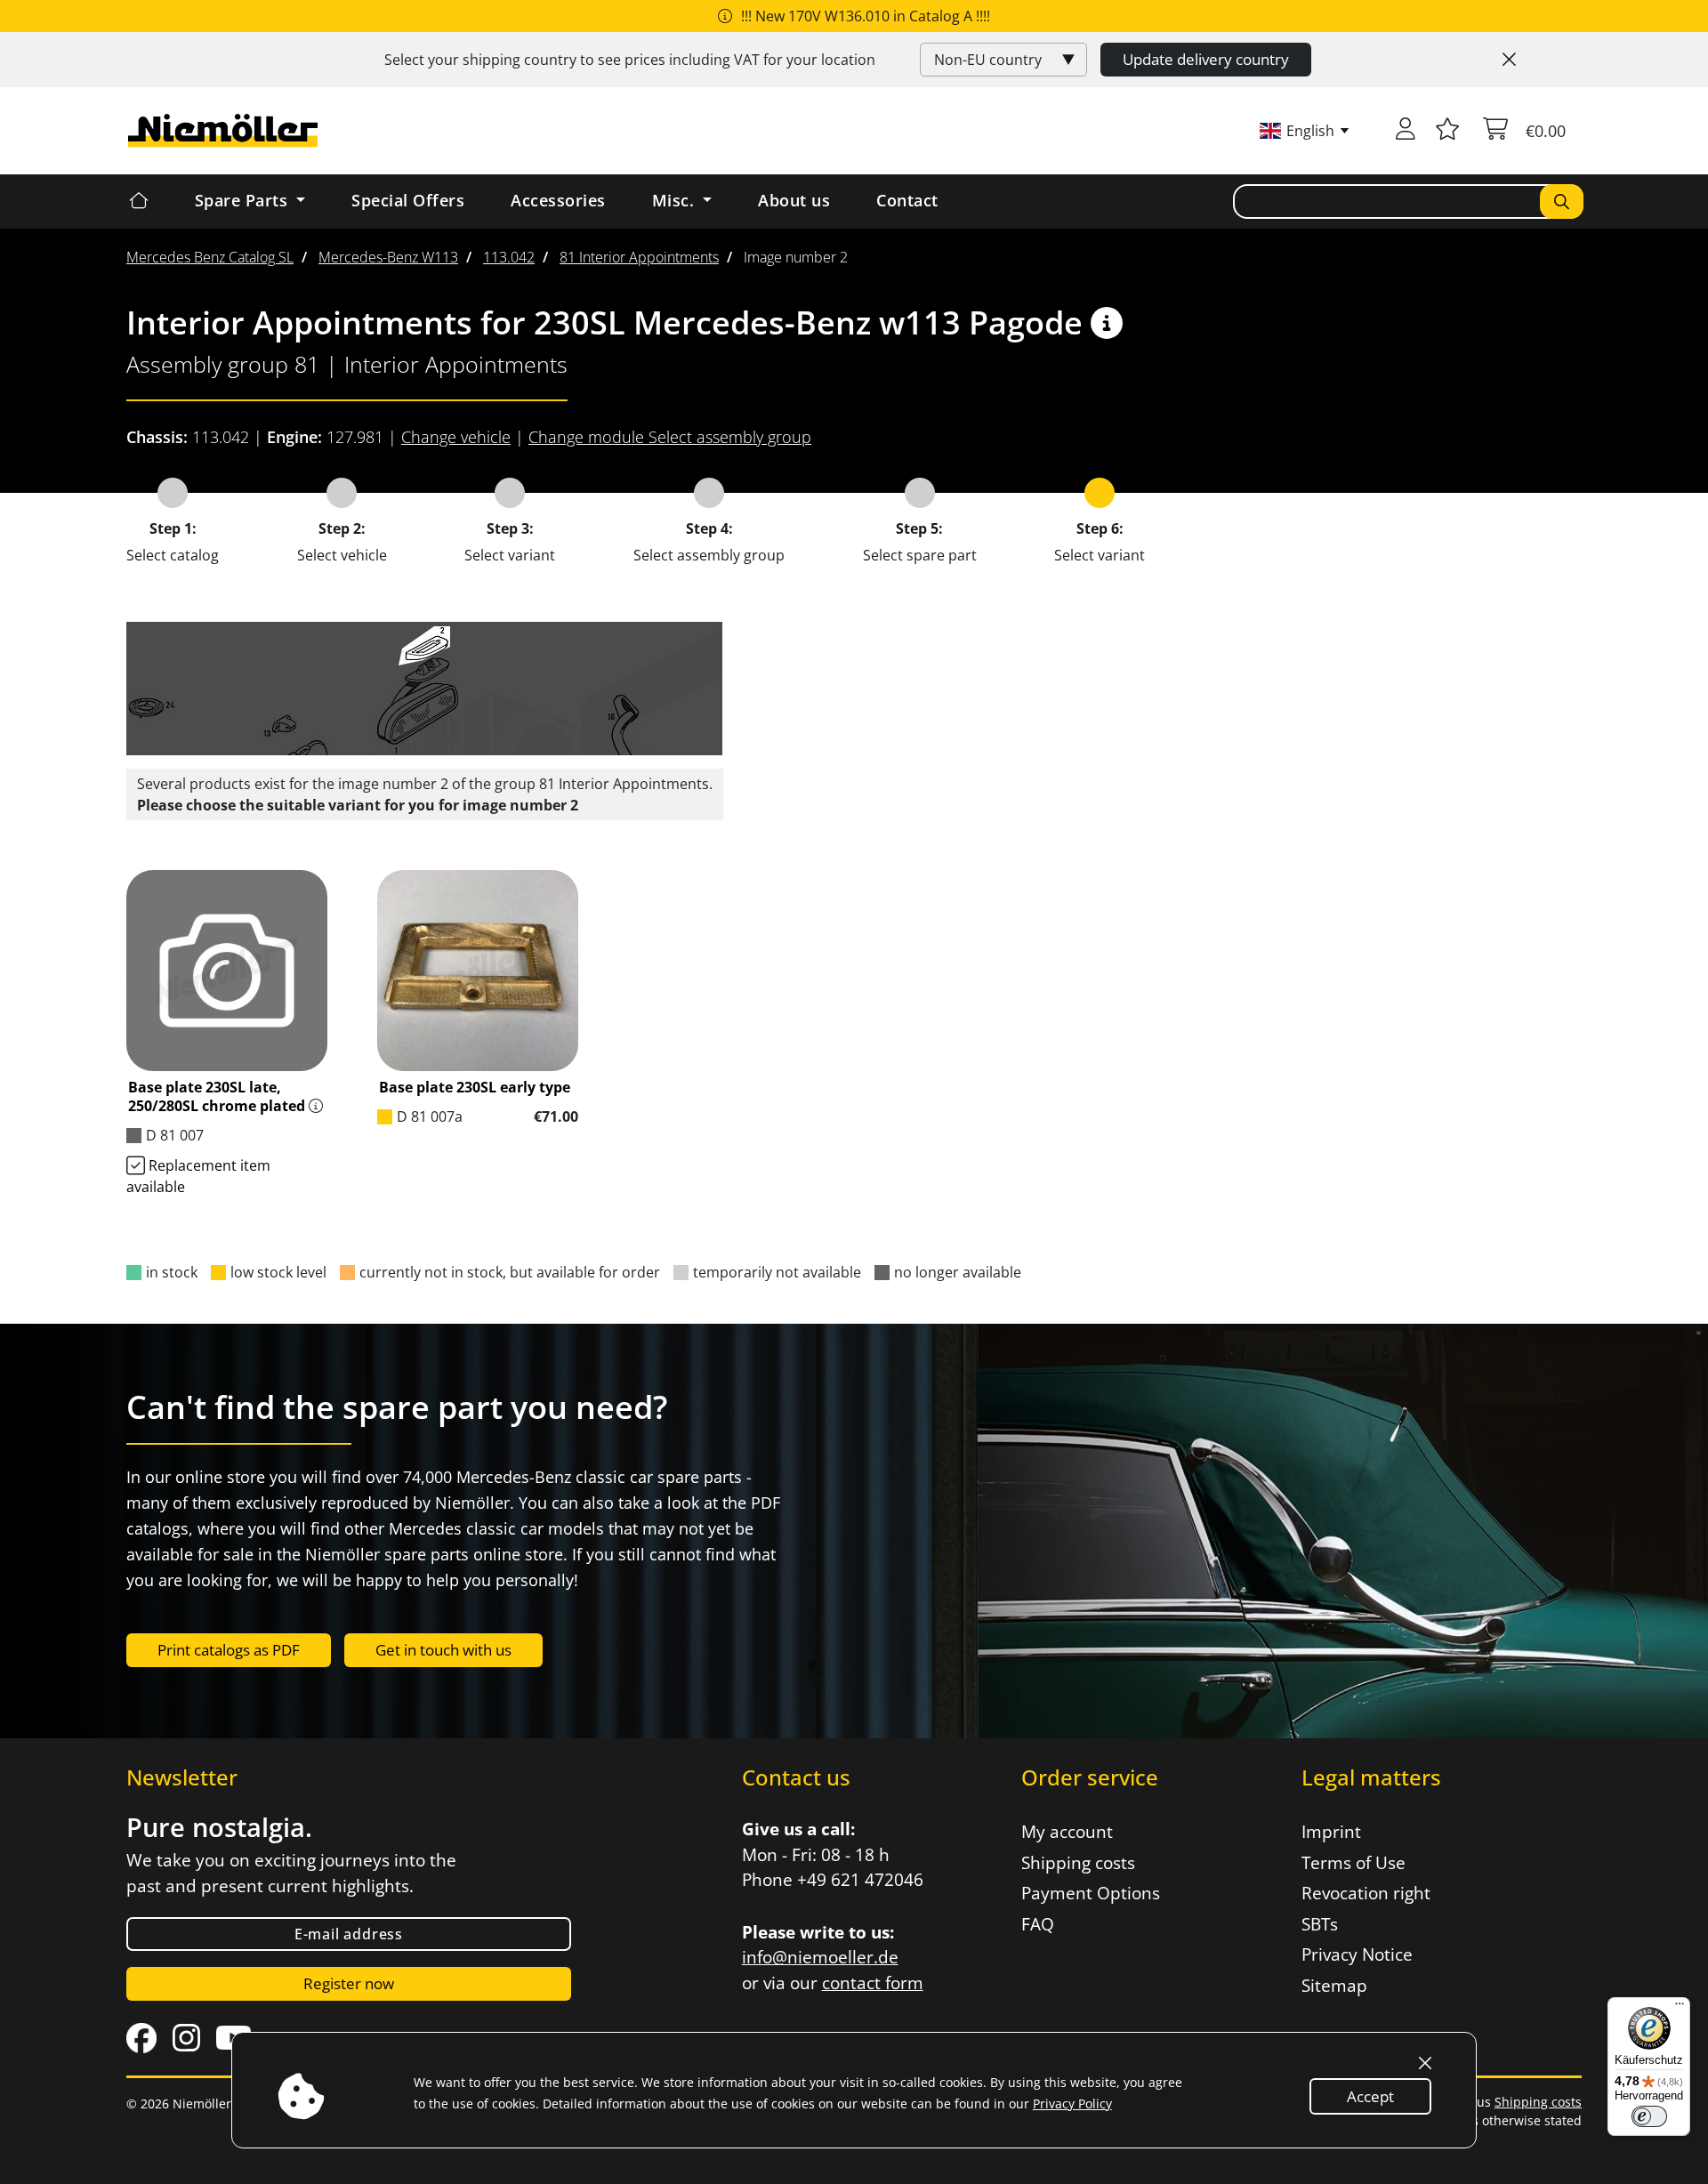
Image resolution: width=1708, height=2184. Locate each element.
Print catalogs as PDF (229, 1650)
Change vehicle (456, 437)
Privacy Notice (1357, 1954)
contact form (873, 1983)
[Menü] (1680, 2008)
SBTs (1320, 1924)
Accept (1370, 2096)
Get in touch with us (443, 1650)
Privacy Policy (1072, 2103)
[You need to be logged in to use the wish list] (1447, 131)
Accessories (558, 200)
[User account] (1406, 131)
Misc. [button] (676, 200)
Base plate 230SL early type (475, 1087)
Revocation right (1366, 1893)
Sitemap (1334, 1986)
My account (1067, 1832)
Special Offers (408, 200)
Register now (349, 1983)
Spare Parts (244, 200)
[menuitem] (210, 257)
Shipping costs (1078, 1863)
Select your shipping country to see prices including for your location (630, 60)
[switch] (1649, 2116)
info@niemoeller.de (820, 1957)
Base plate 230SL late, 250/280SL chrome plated (217, 1096)
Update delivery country (1206, 59)
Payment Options (1091, 1893)
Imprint (1331, 1832)
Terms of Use (1354, 1863)
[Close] (1509, 60)
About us (794, 200)
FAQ (1038, 1924)
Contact (907, 200)
